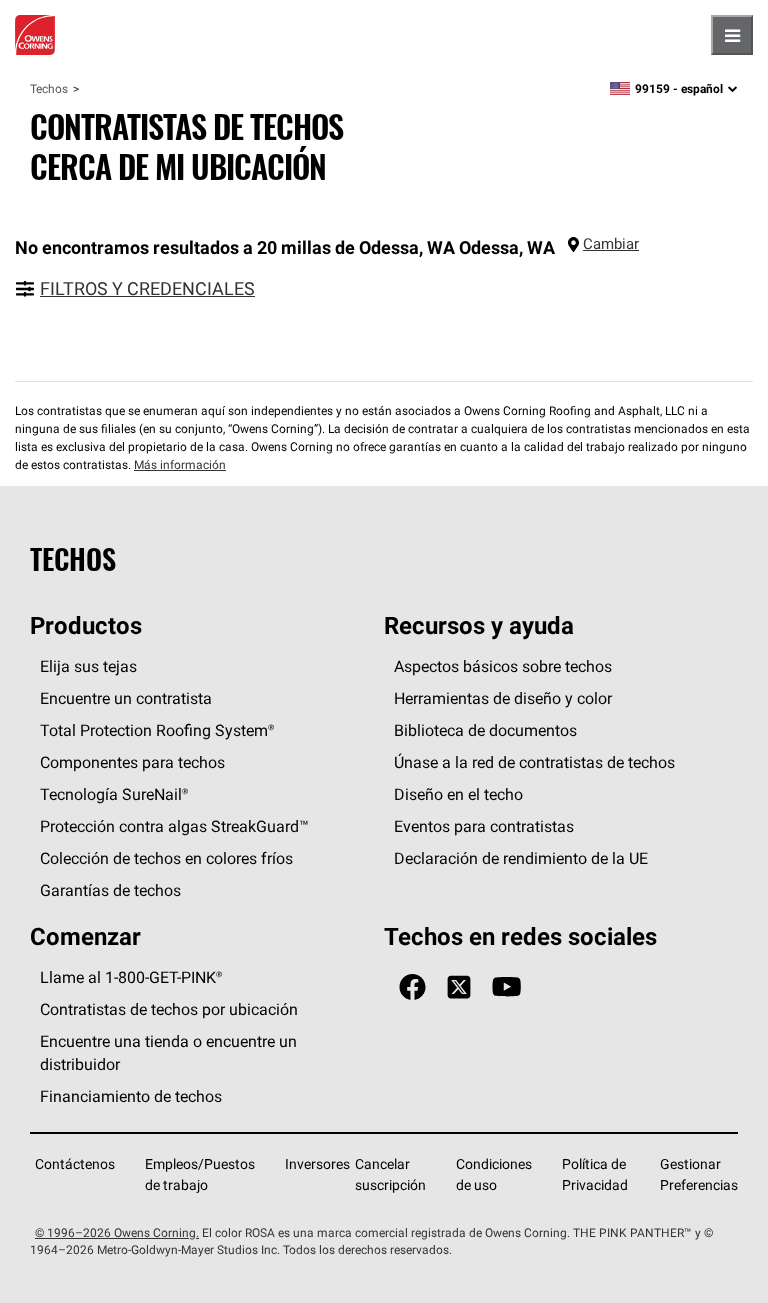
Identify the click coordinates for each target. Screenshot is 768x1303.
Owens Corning (35, 35)
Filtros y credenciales (147, 288)
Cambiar (611, 243)
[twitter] (459, 987)
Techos (49, 88)
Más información (180, 464)
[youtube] (506, 987)
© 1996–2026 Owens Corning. (117, 1232)
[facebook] (412, 987)
